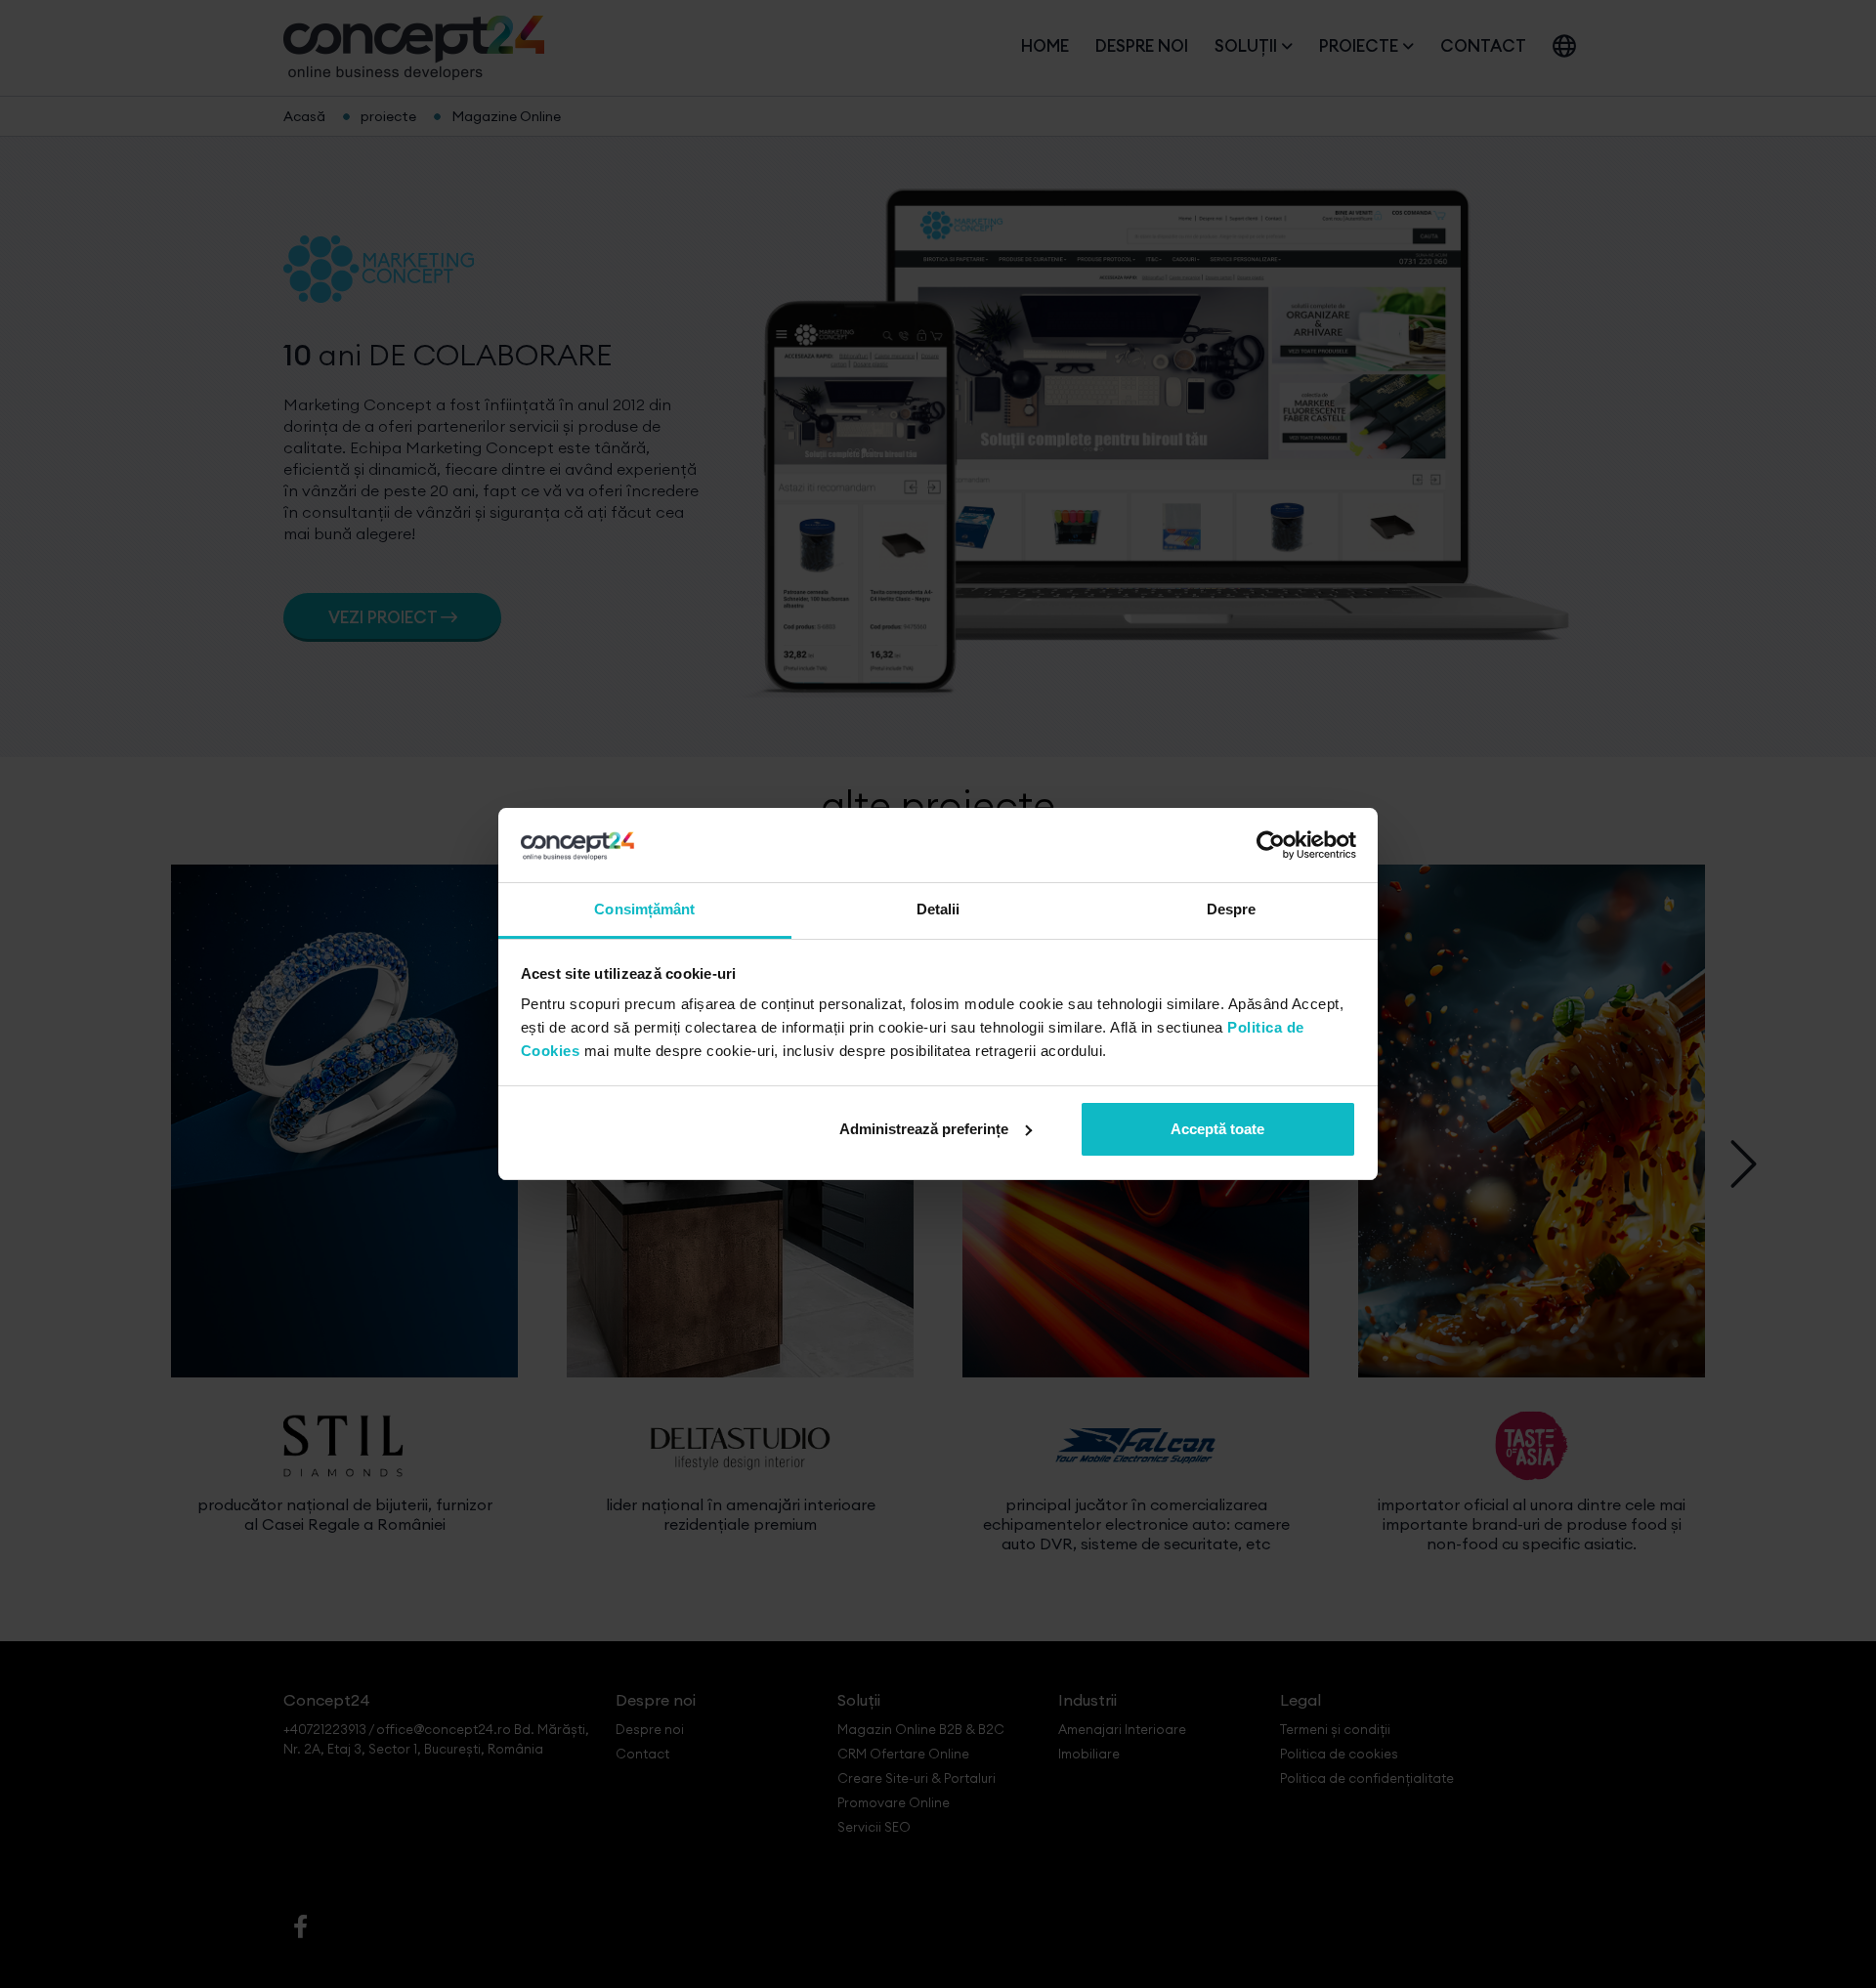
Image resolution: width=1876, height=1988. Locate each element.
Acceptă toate (1217, 1129)
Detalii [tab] (938, 909)
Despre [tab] (1232, 909)
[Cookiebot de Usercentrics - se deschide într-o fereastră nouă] (1271, 845)
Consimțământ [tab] (644, 909)
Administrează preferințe (924, 1129)
